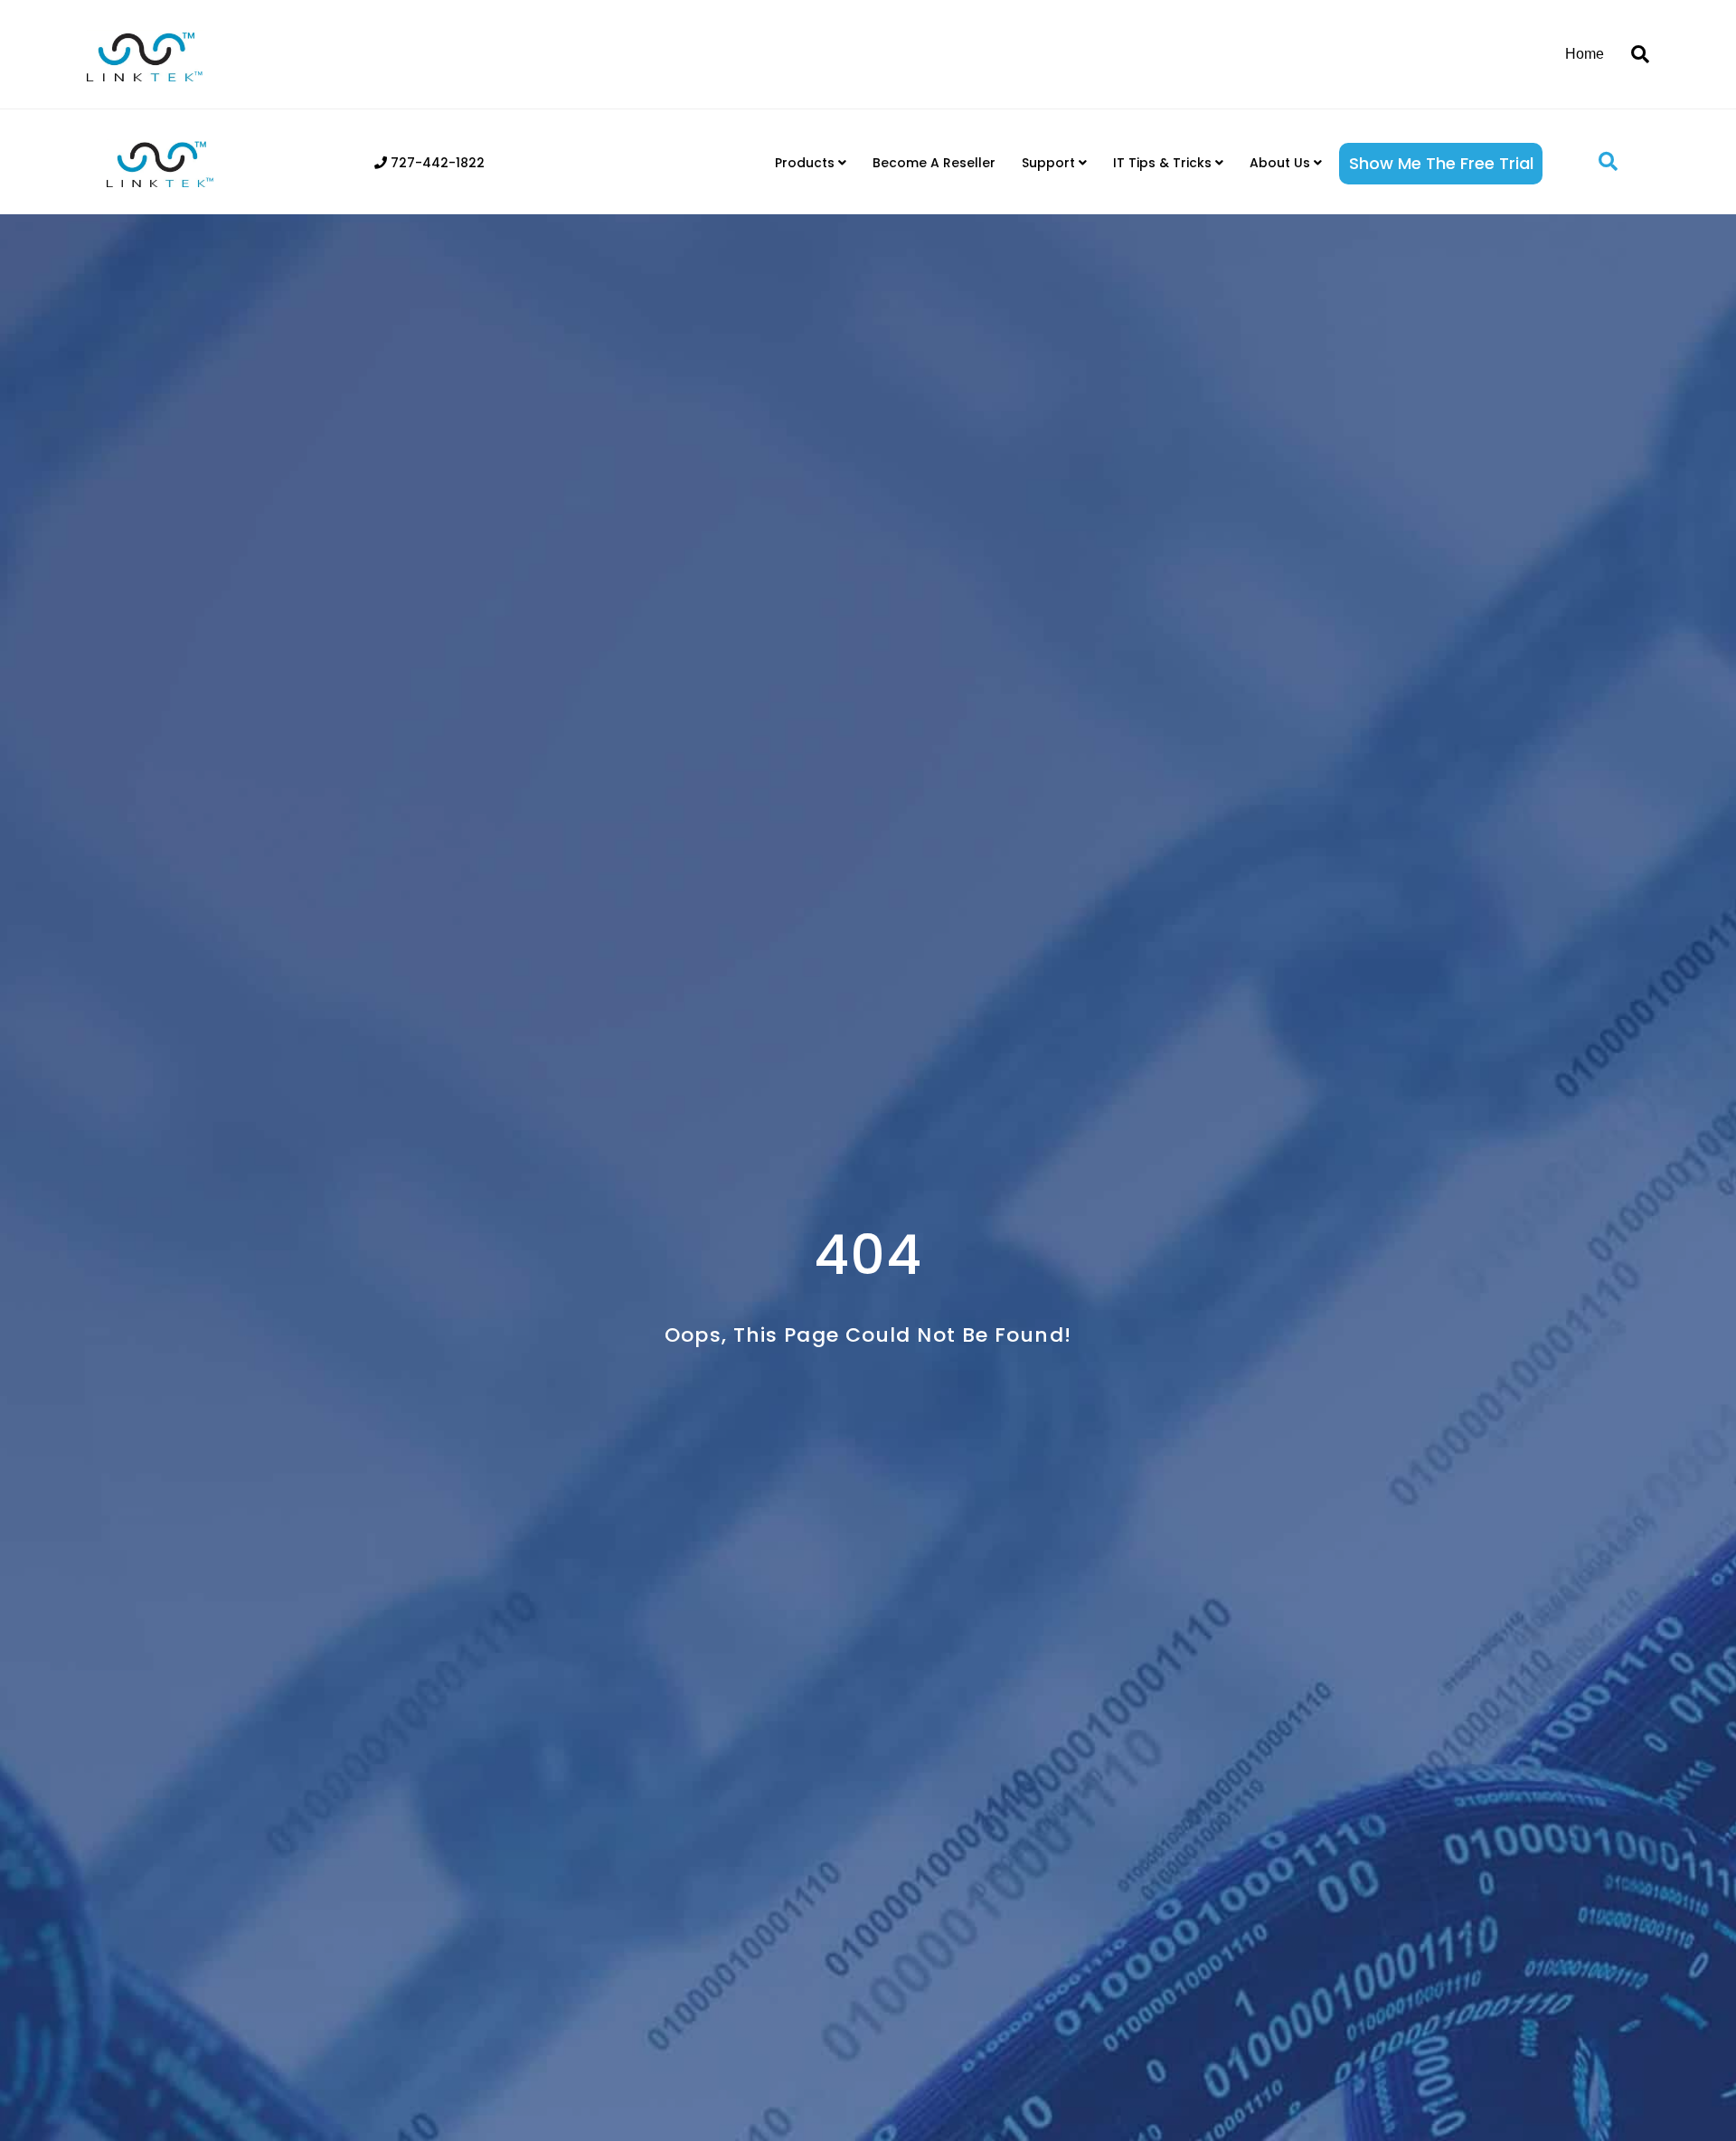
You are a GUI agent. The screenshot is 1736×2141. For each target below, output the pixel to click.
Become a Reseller (934, 163)
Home (1585, 54)
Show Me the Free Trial (1441, 163)
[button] (1608, 162)
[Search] (1633, 54)
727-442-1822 (436, 163)
